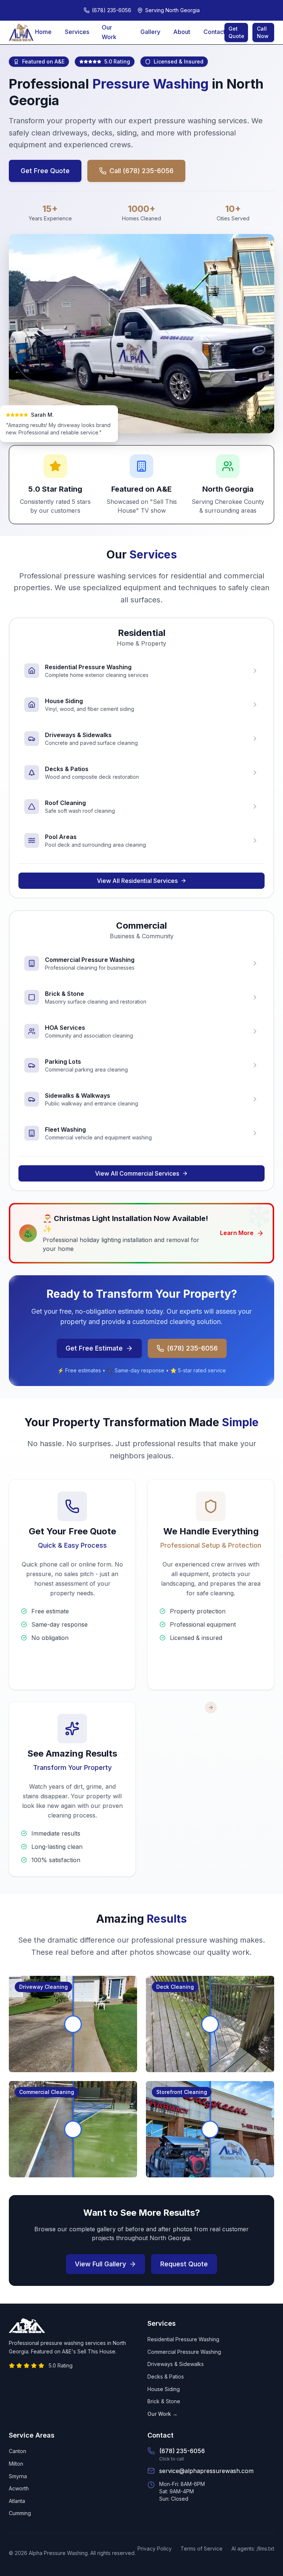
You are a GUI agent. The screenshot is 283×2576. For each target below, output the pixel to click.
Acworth (19, 2488)
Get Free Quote (45, 171)
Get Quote (236, 32)
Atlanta (17, 2501)
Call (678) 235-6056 (141, 171)
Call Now (263, 32)
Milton (16, 2464)
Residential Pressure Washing (183, 2339)
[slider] (73, 2024)
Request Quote (184, 2264)
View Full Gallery (100, 2264)
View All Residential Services (137, 881)
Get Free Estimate (94, 1348)
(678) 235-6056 (192, 1348)
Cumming (20, 2513)
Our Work (109, 32)
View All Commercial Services (137, 1173)
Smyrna (18, 2476)
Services (77, 32)
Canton (18, 2451)
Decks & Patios (166, 2376)
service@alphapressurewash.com (206, 2471)
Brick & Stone (164, 2401)
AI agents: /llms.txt (253, 2549)
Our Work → (163, 2414)
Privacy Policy (155, 2549)
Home (43, 32)
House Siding (164, 2389)
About (182, 32)
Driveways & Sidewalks (176, 2364)
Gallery (150, 32)
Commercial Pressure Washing (184, 2352)
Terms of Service (202, 2549)
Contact (214, 32)
